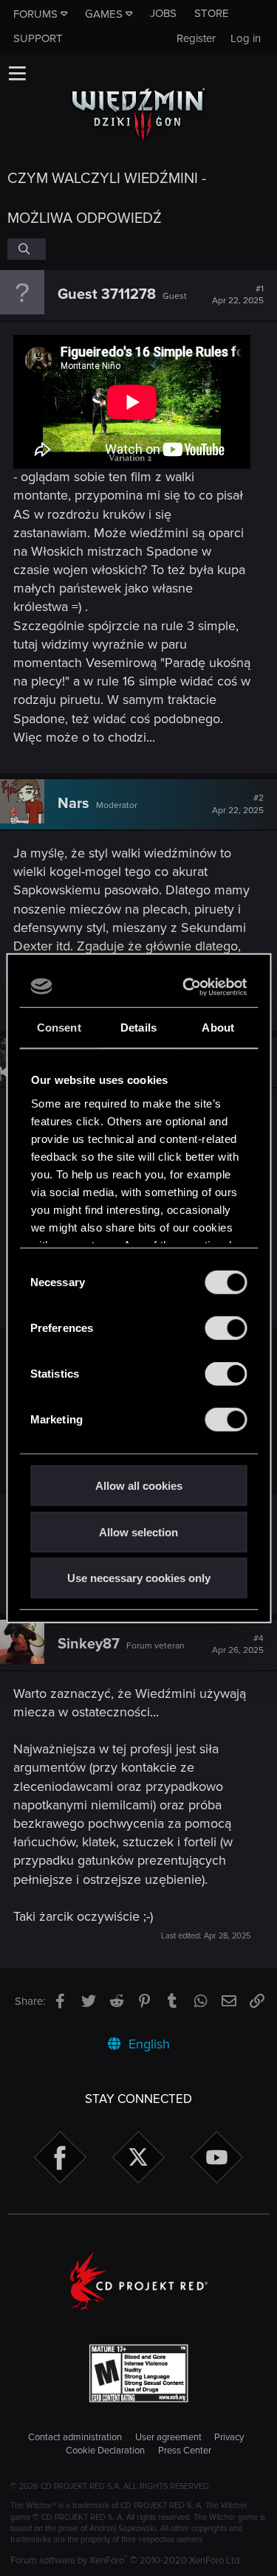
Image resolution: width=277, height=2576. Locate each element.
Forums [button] (35, 14)
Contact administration (75, 2437)
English (147, 2044)
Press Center (185, 2451)
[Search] (27, 249)
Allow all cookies (139, 1486)
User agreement (168, 2437)
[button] (17, 73)
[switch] (226, 1328)
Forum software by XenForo (126, 2561)
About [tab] (218, 1028)
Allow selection (138, 1532)
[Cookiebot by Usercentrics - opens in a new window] (188, 987)
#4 (238, 1645)
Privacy (229, 2437)
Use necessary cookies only (139, 1578)
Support (38, 38)
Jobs (163, 13)
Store (212, 13)
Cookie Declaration (105, 2451)
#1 (238, 295)
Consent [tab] (59, 1028)
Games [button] (104, 14)
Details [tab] (138, 1028)
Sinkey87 (89, 1644)
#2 (238, 804)
